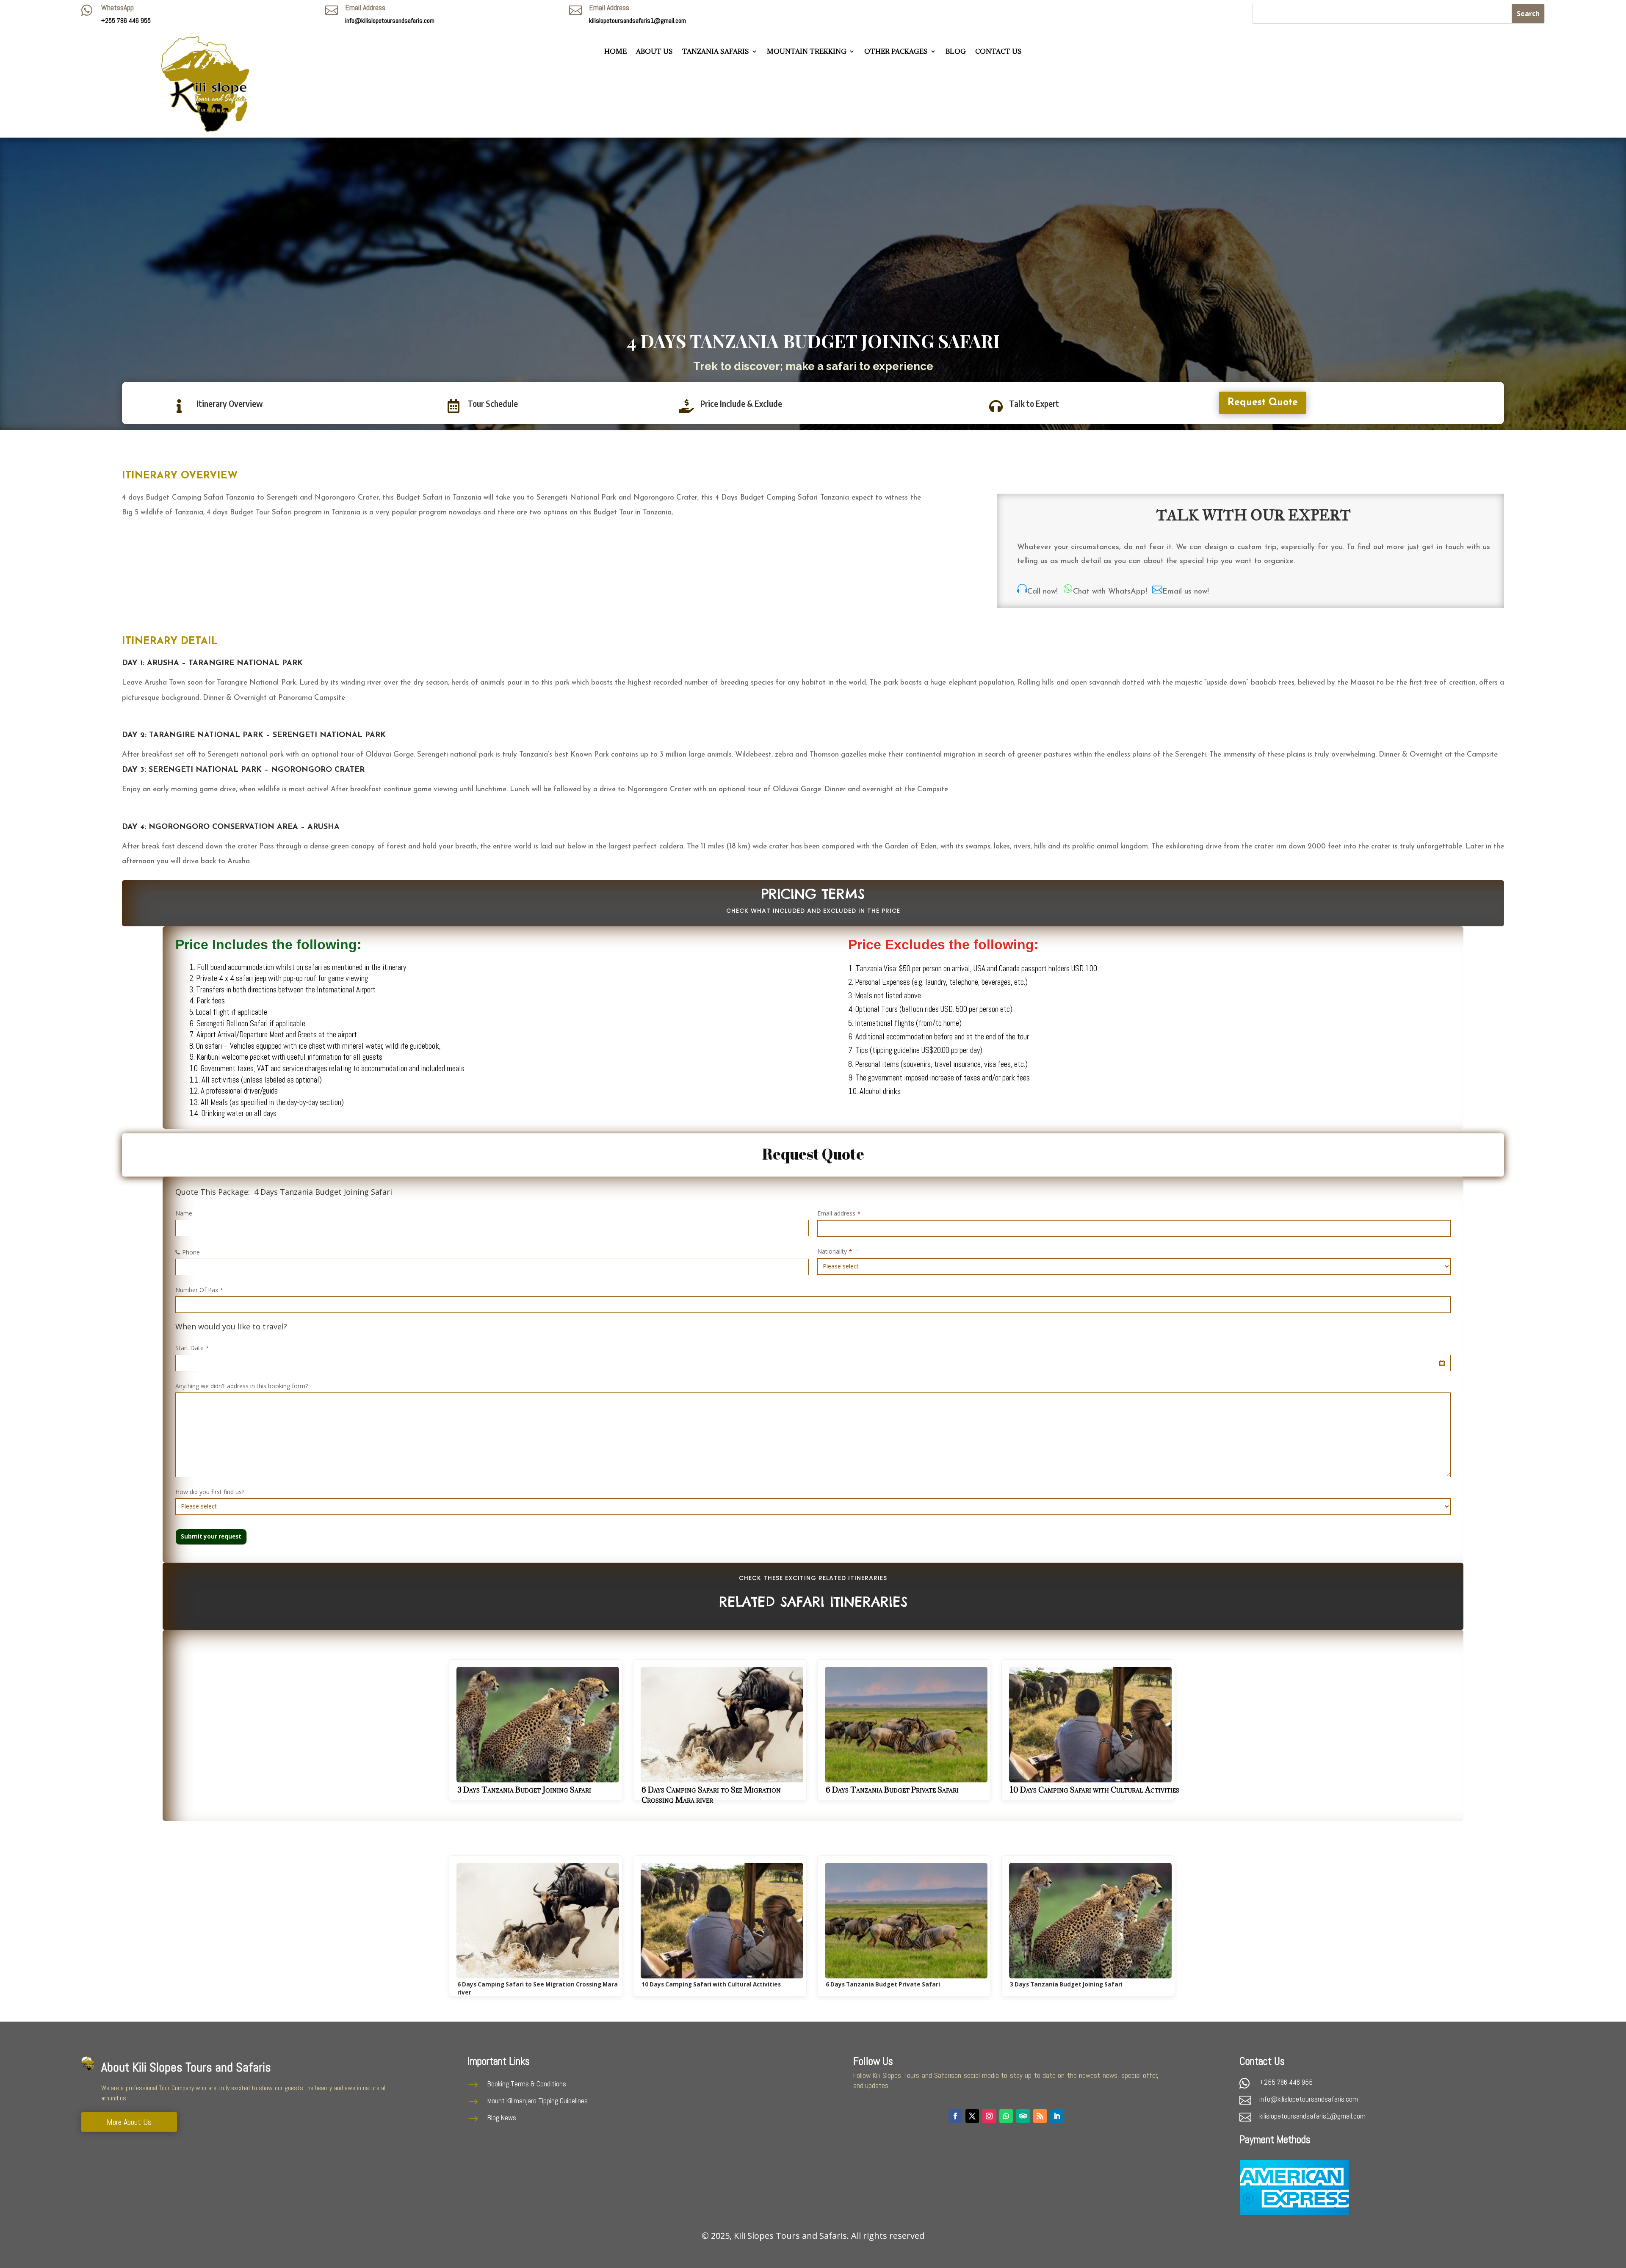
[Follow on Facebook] (955, 2116)
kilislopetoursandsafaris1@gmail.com (637, 21)
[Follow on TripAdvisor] (1023, 2116)
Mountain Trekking (807, 52)
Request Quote (1263, 403)
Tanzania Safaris (716, 52)
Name (184, 1213)
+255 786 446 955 (1286, 2082)
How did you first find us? (210, 1492)
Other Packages (896, 52)
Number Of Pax (199, 1290)
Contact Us (998, 52)
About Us (654, 52)
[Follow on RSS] (1040, 2116)
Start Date (192, 1348)
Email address (839, 1213)
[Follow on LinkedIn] (1057, 2116)
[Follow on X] (972, 2116)
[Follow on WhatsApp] (1006, 2116)
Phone (191, 1252)
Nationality (835, 1251)
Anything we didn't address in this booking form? (242, 1386)
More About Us (129, 2122)
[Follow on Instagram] (989, 2116)
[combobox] (813, 1363)
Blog (956, 52)
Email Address (365, 7)
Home (615, 52)
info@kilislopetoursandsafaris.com (390, 21)
